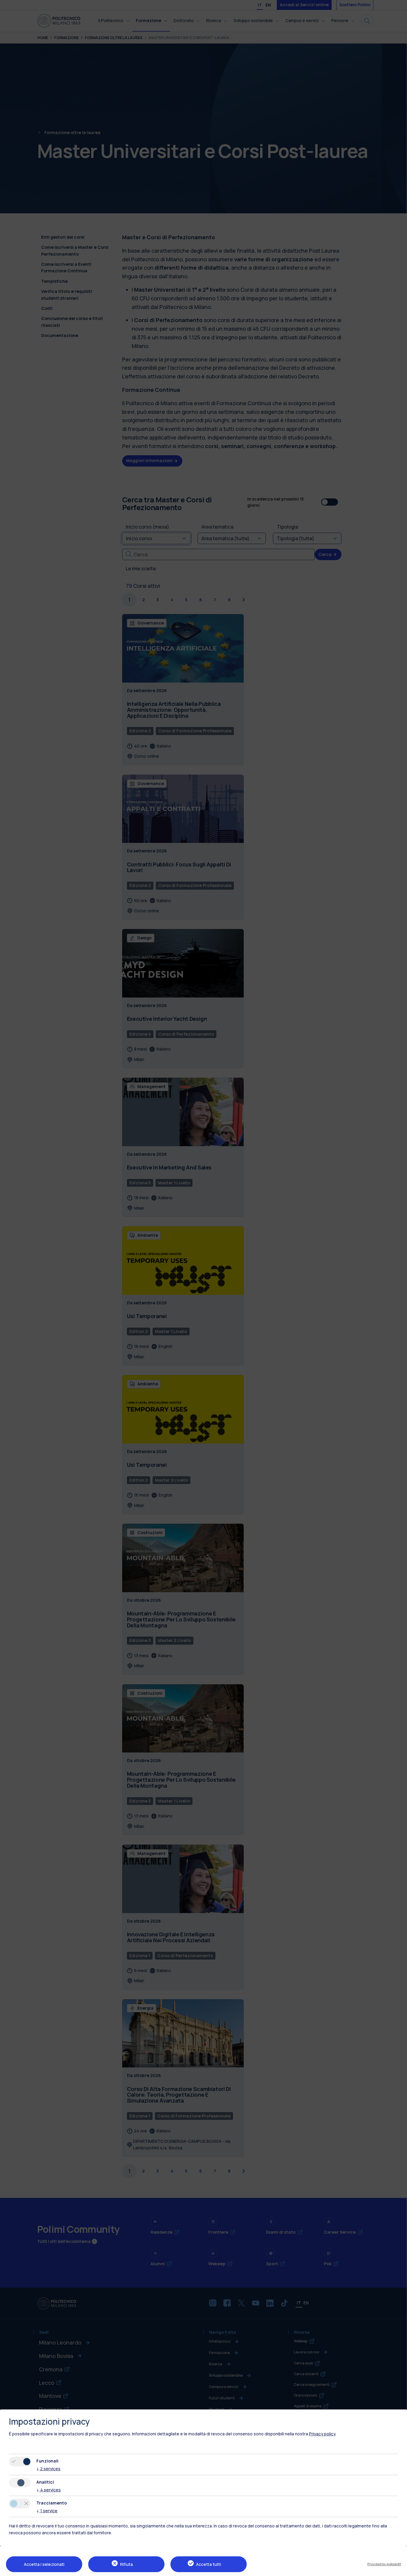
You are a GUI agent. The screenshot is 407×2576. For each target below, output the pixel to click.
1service (47, 2511)
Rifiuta (126, 2564)
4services (49, 2490)
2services (48, 2469)
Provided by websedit (384, 2564)
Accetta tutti (209, 2564)
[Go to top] (399, 2569)
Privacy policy (322, 2434)
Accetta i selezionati (44, 2564)
